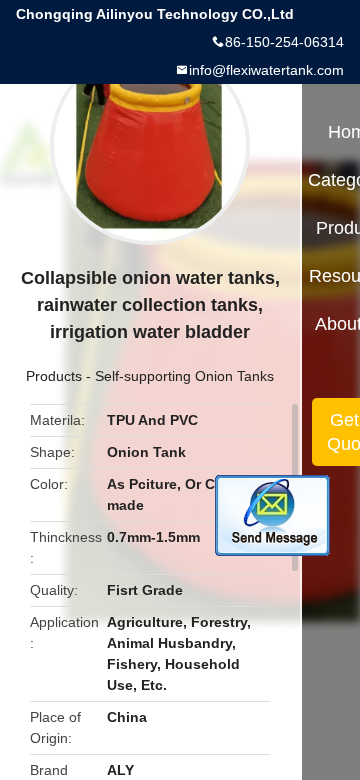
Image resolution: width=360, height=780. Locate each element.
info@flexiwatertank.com (266, 70)
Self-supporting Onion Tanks (184, 376)
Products (54, 376)
